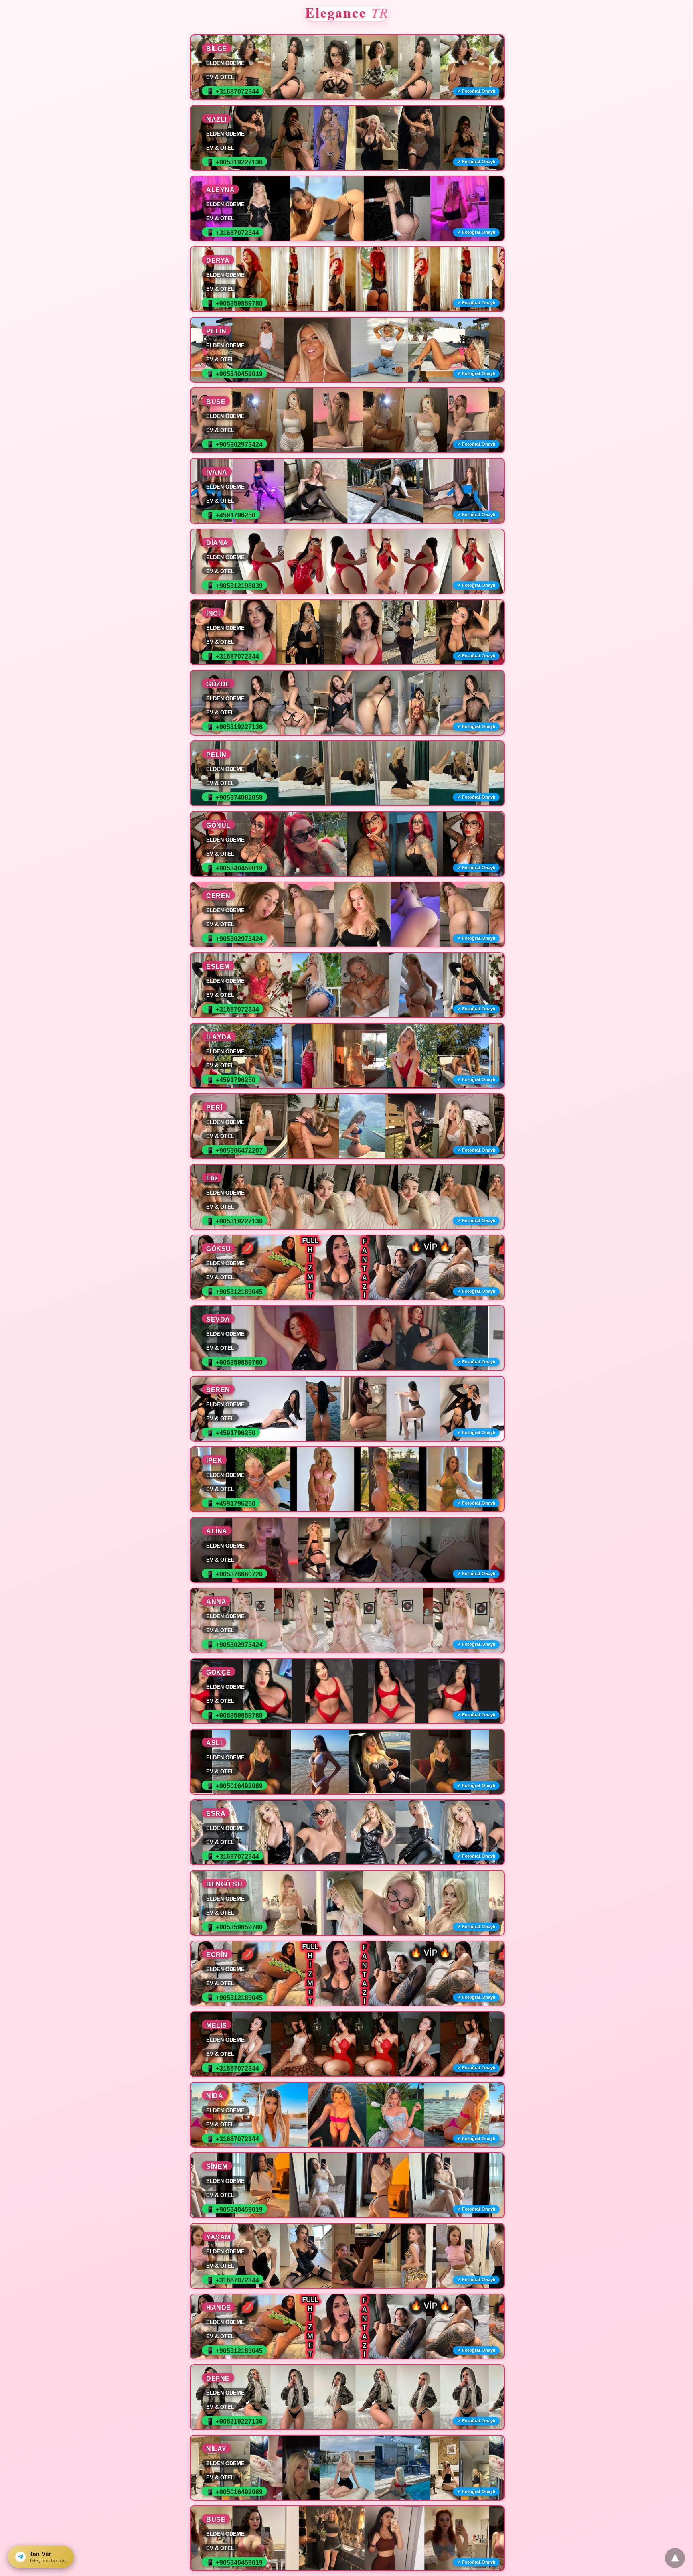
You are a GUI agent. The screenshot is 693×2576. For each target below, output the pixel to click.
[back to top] (675, 2558)
